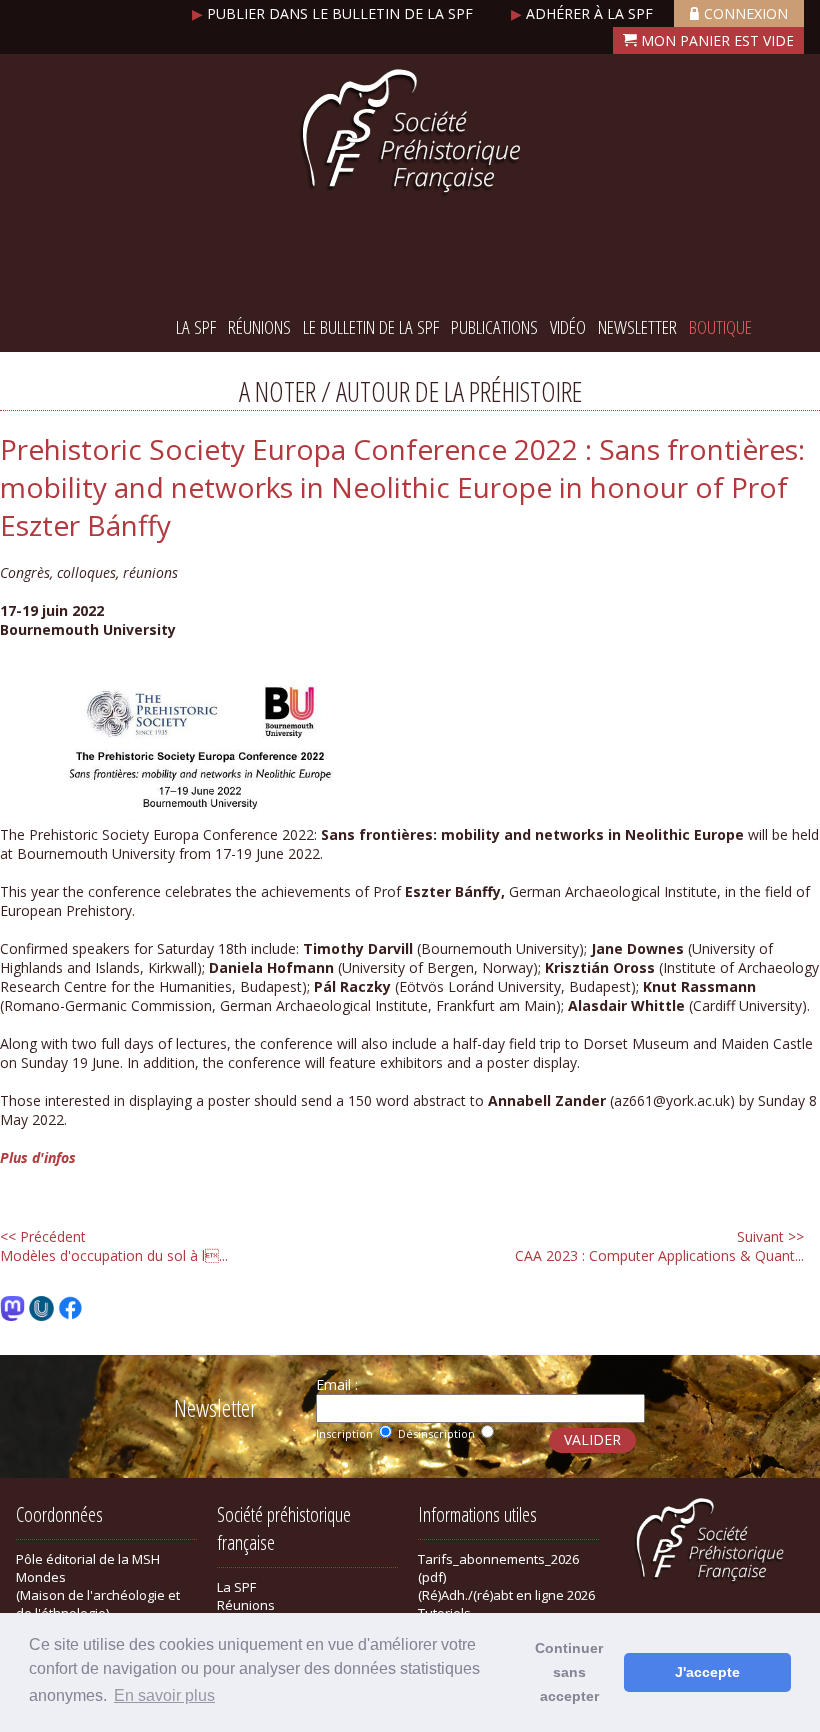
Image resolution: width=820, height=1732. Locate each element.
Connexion (746, 13)
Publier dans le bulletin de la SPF (334, 13)
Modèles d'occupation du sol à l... (114, 1246)
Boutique (720, 327)
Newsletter (637, 327)
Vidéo (568, 327)
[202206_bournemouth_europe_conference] (200, 815)
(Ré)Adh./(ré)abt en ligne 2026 (506, 1595)
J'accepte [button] (707, 1672)
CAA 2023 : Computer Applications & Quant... (659, 1246)
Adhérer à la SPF (584, 13)
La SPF (196, 327)
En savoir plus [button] (164, 1695)
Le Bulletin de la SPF (371, 327)
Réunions (259, 327)
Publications (494, 327)
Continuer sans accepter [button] (569, 1672)
